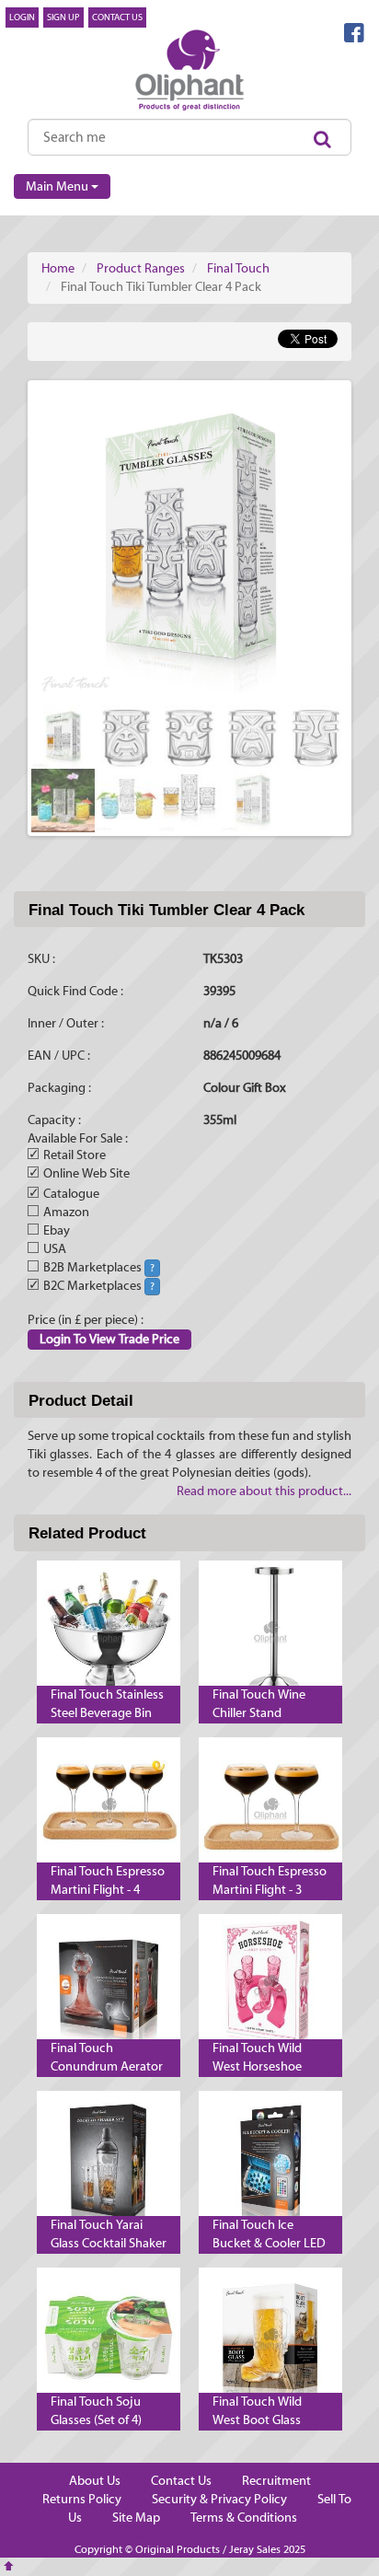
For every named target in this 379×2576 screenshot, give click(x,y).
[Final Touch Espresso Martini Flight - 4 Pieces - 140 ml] (109, 1809)
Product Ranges (141, 269)
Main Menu (58, 187)
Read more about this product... (264, 1491)
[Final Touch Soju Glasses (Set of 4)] (109, 2339)
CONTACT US (117, 17)
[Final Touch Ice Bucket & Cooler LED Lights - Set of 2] (270, 2163)
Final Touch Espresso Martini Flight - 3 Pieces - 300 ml (270, 1890)
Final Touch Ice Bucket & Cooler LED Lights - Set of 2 (269, 2244)
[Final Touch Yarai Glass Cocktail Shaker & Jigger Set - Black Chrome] (109, 2163)
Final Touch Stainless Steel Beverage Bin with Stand (107, 1713)
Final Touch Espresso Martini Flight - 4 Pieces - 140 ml (108, 1890)
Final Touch (238, 269)
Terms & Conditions (244, 2518)
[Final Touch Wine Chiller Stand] (270, 1632)
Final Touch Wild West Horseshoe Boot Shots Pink (257, 2067)
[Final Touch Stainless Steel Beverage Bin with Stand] (109, 1632)
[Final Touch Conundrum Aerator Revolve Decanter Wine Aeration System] (109, 1986)
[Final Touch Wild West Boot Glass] (270, 2339)
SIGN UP (63, 17)
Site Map (136, 2518)
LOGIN (22, 17)
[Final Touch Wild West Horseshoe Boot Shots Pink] (270, 1986)
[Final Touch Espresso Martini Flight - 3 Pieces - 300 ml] (270, 1809)
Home (58, 269)
